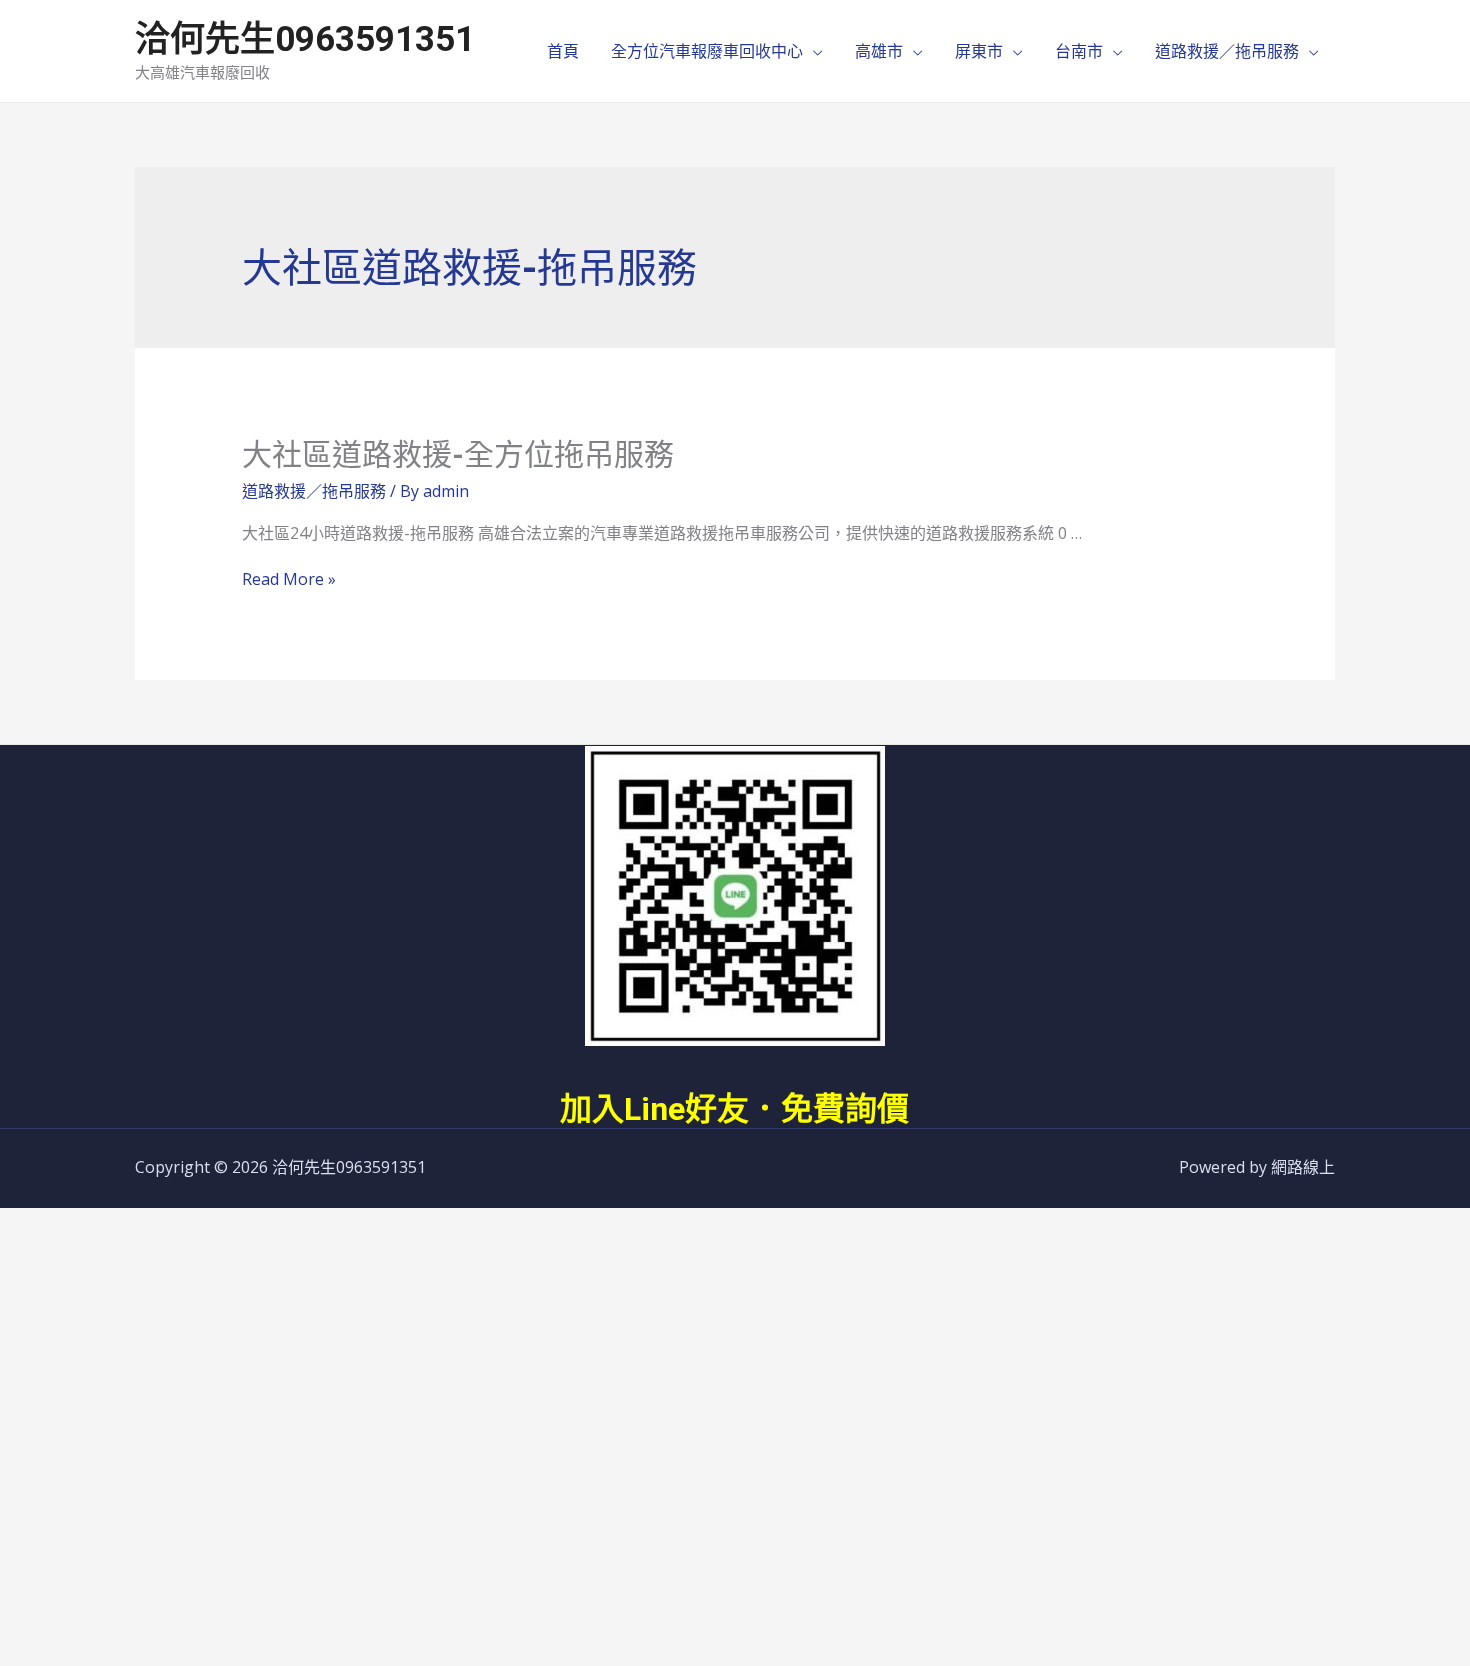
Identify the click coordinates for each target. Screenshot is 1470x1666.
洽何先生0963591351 (305, 39)
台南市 (1079, 51)
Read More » (289, 579)
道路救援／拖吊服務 (1227, 51)
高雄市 (879, 51)
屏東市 (979, 51)
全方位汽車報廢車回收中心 (707, 51)
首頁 (563, 51)
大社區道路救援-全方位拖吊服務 (458, 454)
